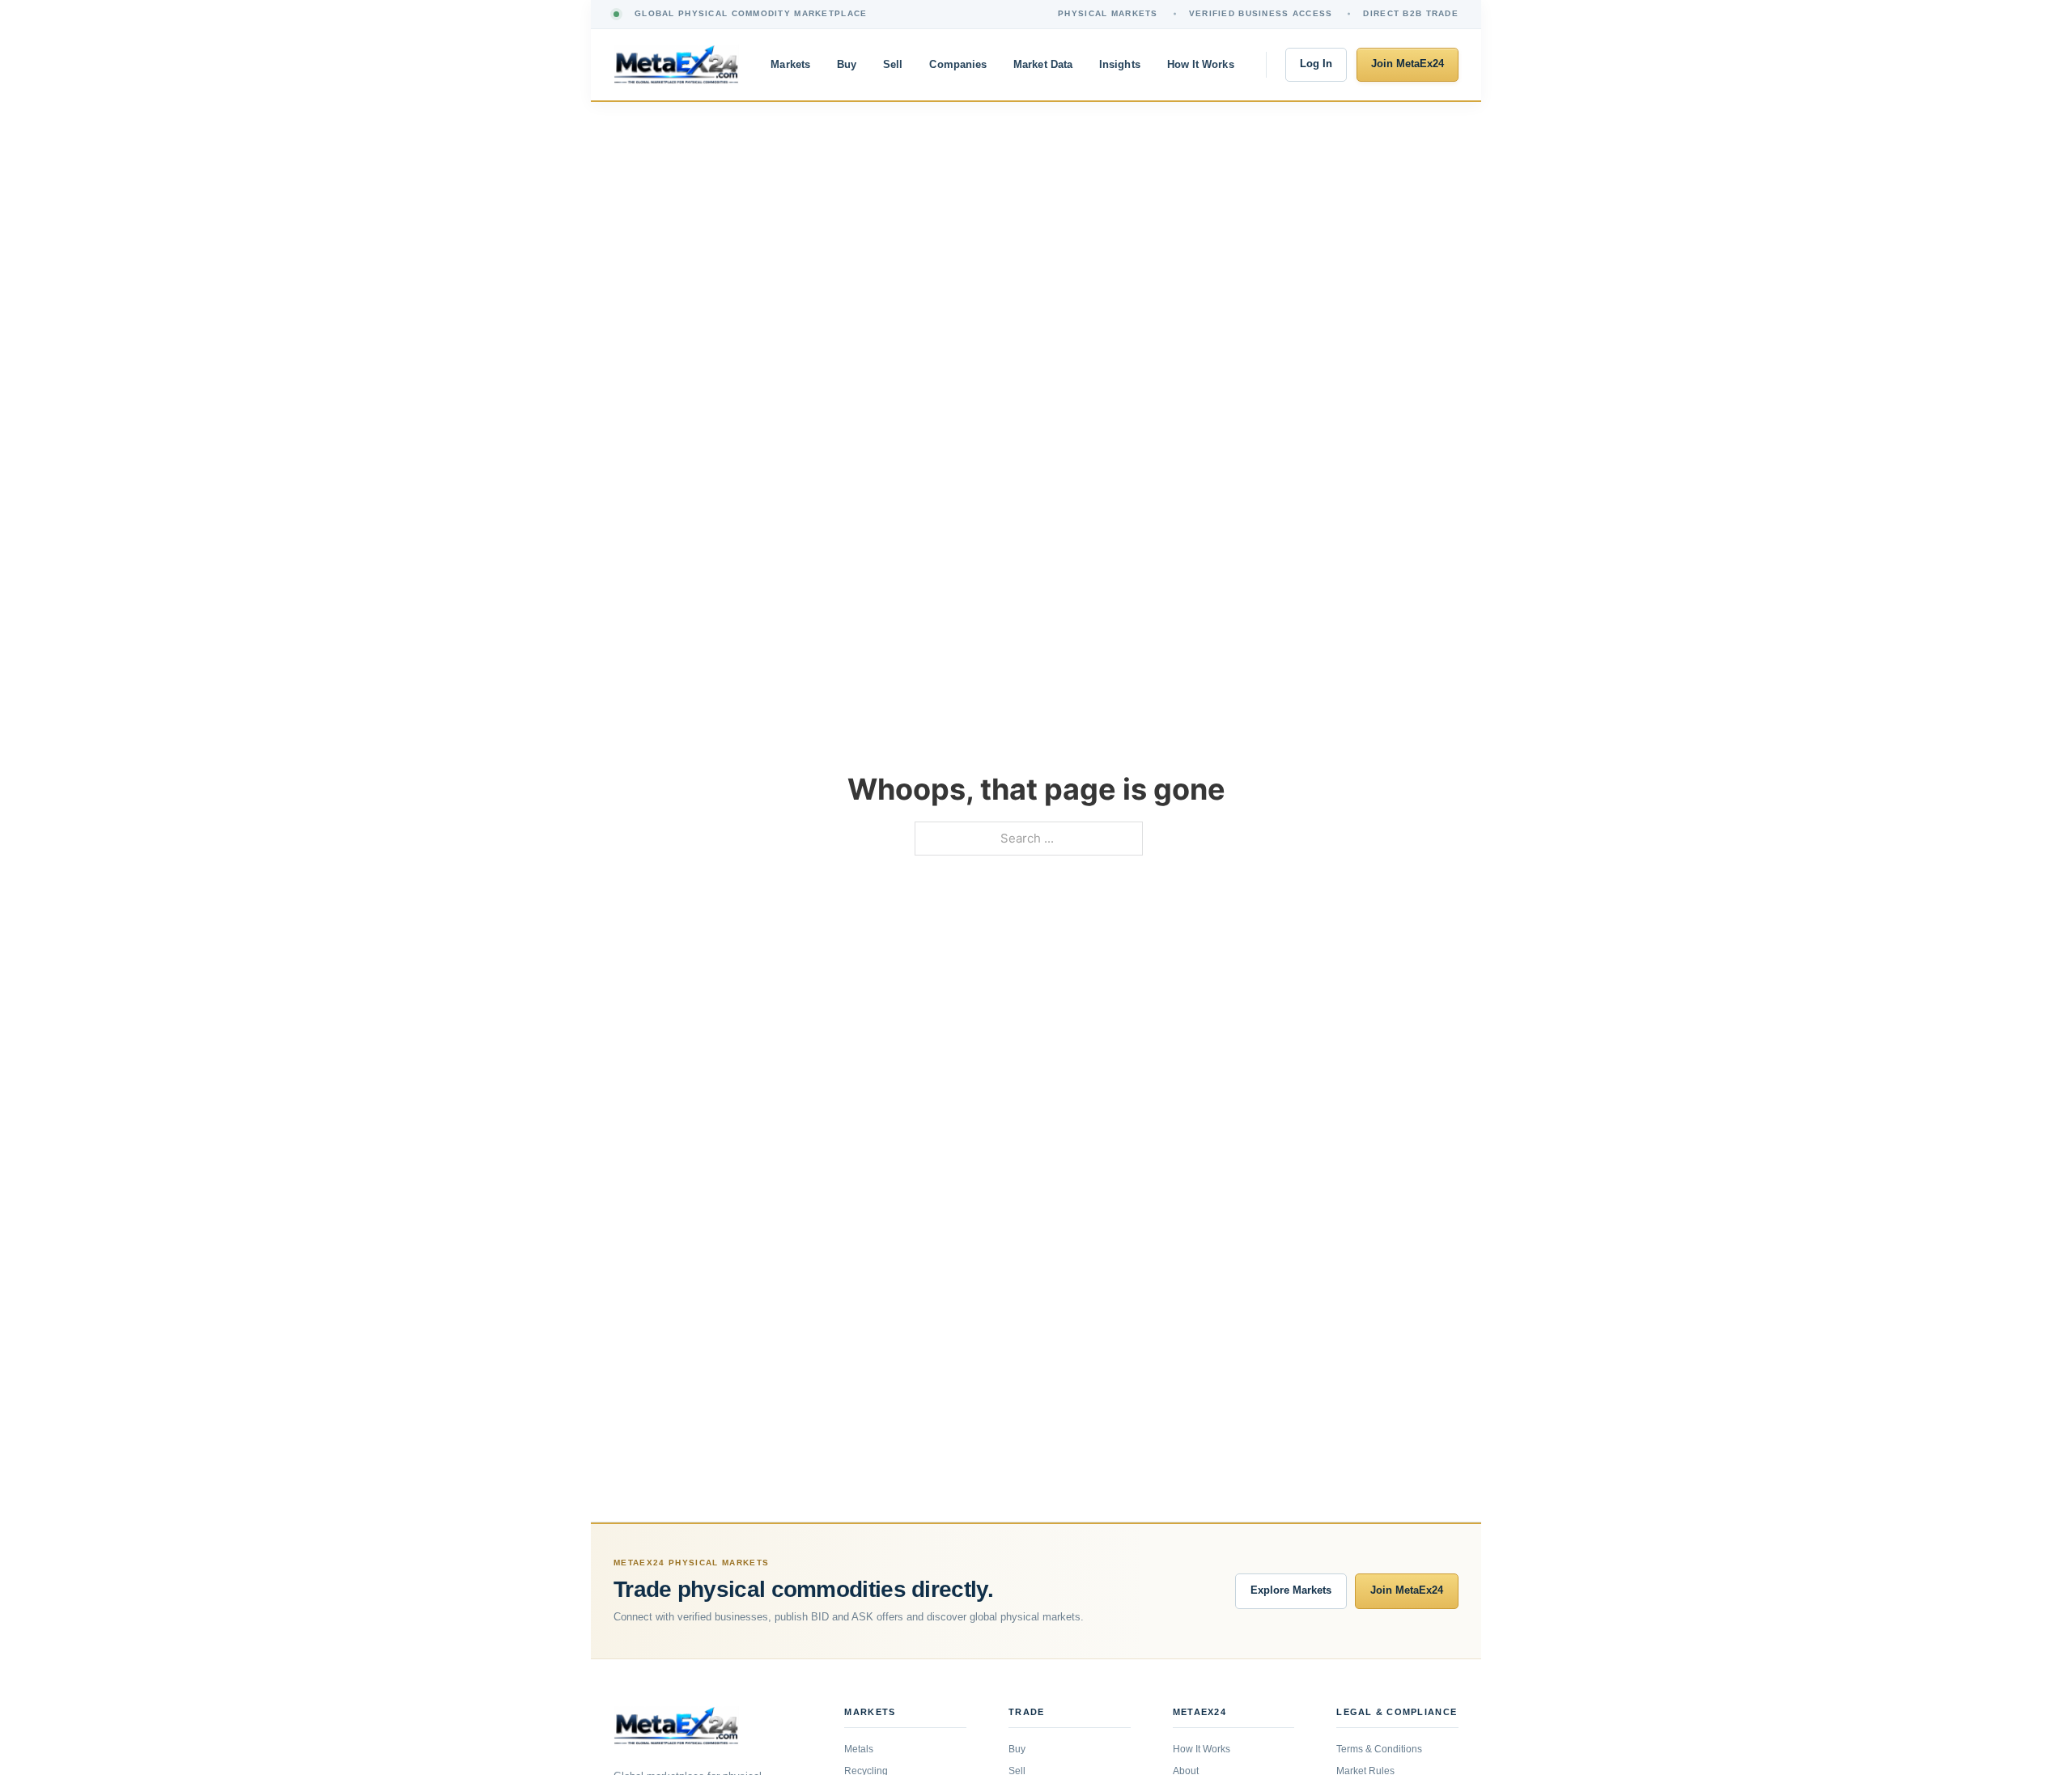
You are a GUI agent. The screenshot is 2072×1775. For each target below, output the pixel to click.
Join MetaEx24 (1408, 64)
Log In (1316, 64)
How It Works (1201, 64)
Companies (958, 64)
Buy (847, 64)
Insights (1120, 64)
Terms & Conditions (1379, 1749)
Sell (893, 64)
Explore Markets (1291, 1590)
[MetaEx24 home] (676, 65)
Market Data (1043, 64)
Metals (859, 1749)
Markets (790, 64)
